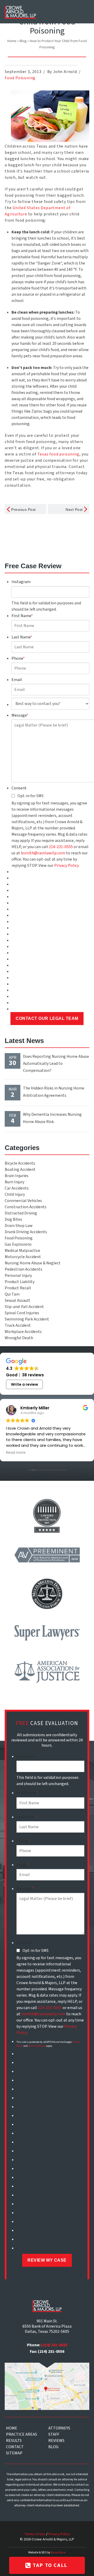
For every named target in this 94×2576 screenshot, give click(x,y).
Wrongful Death (19, 1338)
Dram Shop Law (19, 1226)
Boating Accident (20, 1170)
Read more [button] (16, 1453)
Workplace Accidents (23, 1332)
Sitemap (14, 2453)
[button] (83, 11)
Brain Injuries (17, 1176)
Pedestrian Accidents (23, 1269)
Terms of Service (37, 2046)
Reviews (56, 2441)
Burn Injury (14, 1182)
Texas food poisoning (58, 454)
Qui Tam (12, 1294)
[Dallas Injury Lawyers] (20, 12)
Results (14, 2441)
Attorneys (59, 2428)
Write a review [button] (25, 1384)
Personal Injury (18, 1276)
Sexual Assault (17, 1300)
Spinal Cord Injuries (22, 1313)
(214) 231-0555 (54, 2345)
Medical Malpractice (22, 1251)
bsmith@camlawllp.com (43, 853)
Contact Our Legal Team (47, 1018)
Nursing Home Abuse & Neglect (33, 1263)
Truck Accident (18, 1325)
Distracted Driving (21, 1213)
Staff (54, 2434)
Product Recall (18, 1288)
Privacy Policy (67, 866)
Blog (23, 41)
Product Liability (20, 1282)
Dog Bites (13, 1219)
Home (12, 41)
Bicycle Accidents (20, 1163)
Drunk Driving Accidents (26, 1232)
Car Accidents (17, 1188)
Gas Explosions (18, 1244)
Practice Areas (22, 2434)
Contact (15, 2447)
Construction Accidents (26, 1207)
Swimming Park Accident (27, 1319)
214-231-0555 (61, 847)
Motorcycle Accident (23, 1257)
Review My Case (47, 2260)
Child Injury (15, 1194)
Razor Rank (58, 2552)
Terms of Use (35, 2534)
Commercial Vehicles (23, 1201)
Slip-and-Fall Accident (24, 1307)
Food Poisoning (20, 78)
